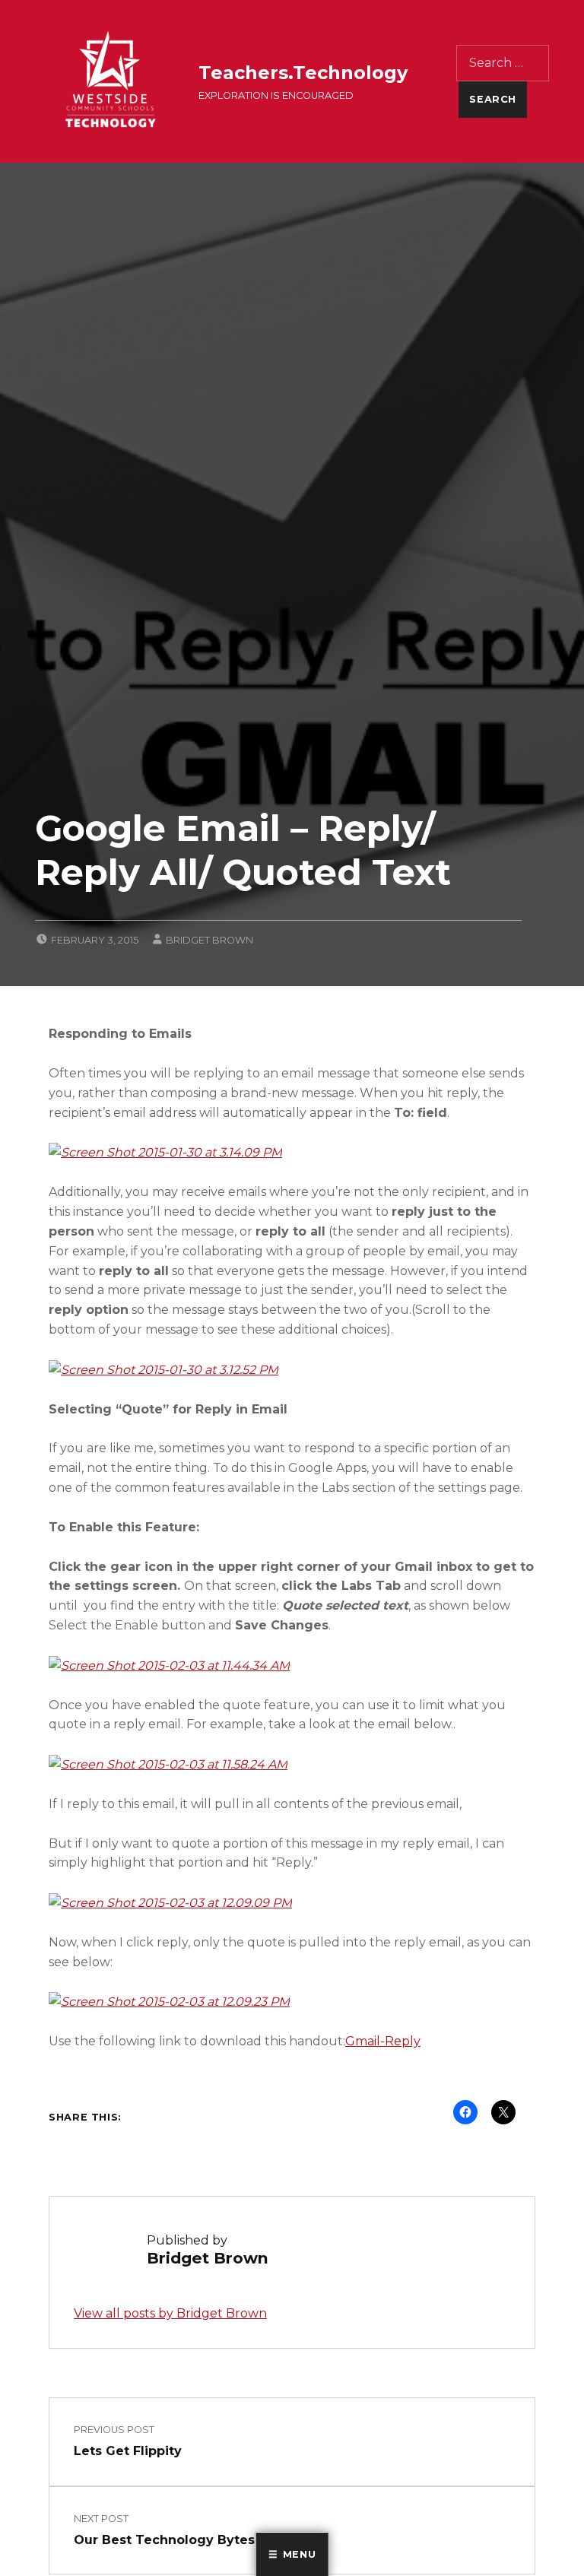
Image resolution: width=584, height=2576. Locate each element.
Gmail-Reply (383, 2041)
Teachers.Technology (303, 73)
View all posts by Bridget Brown (170, 2313)
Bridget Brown (209, 940)
